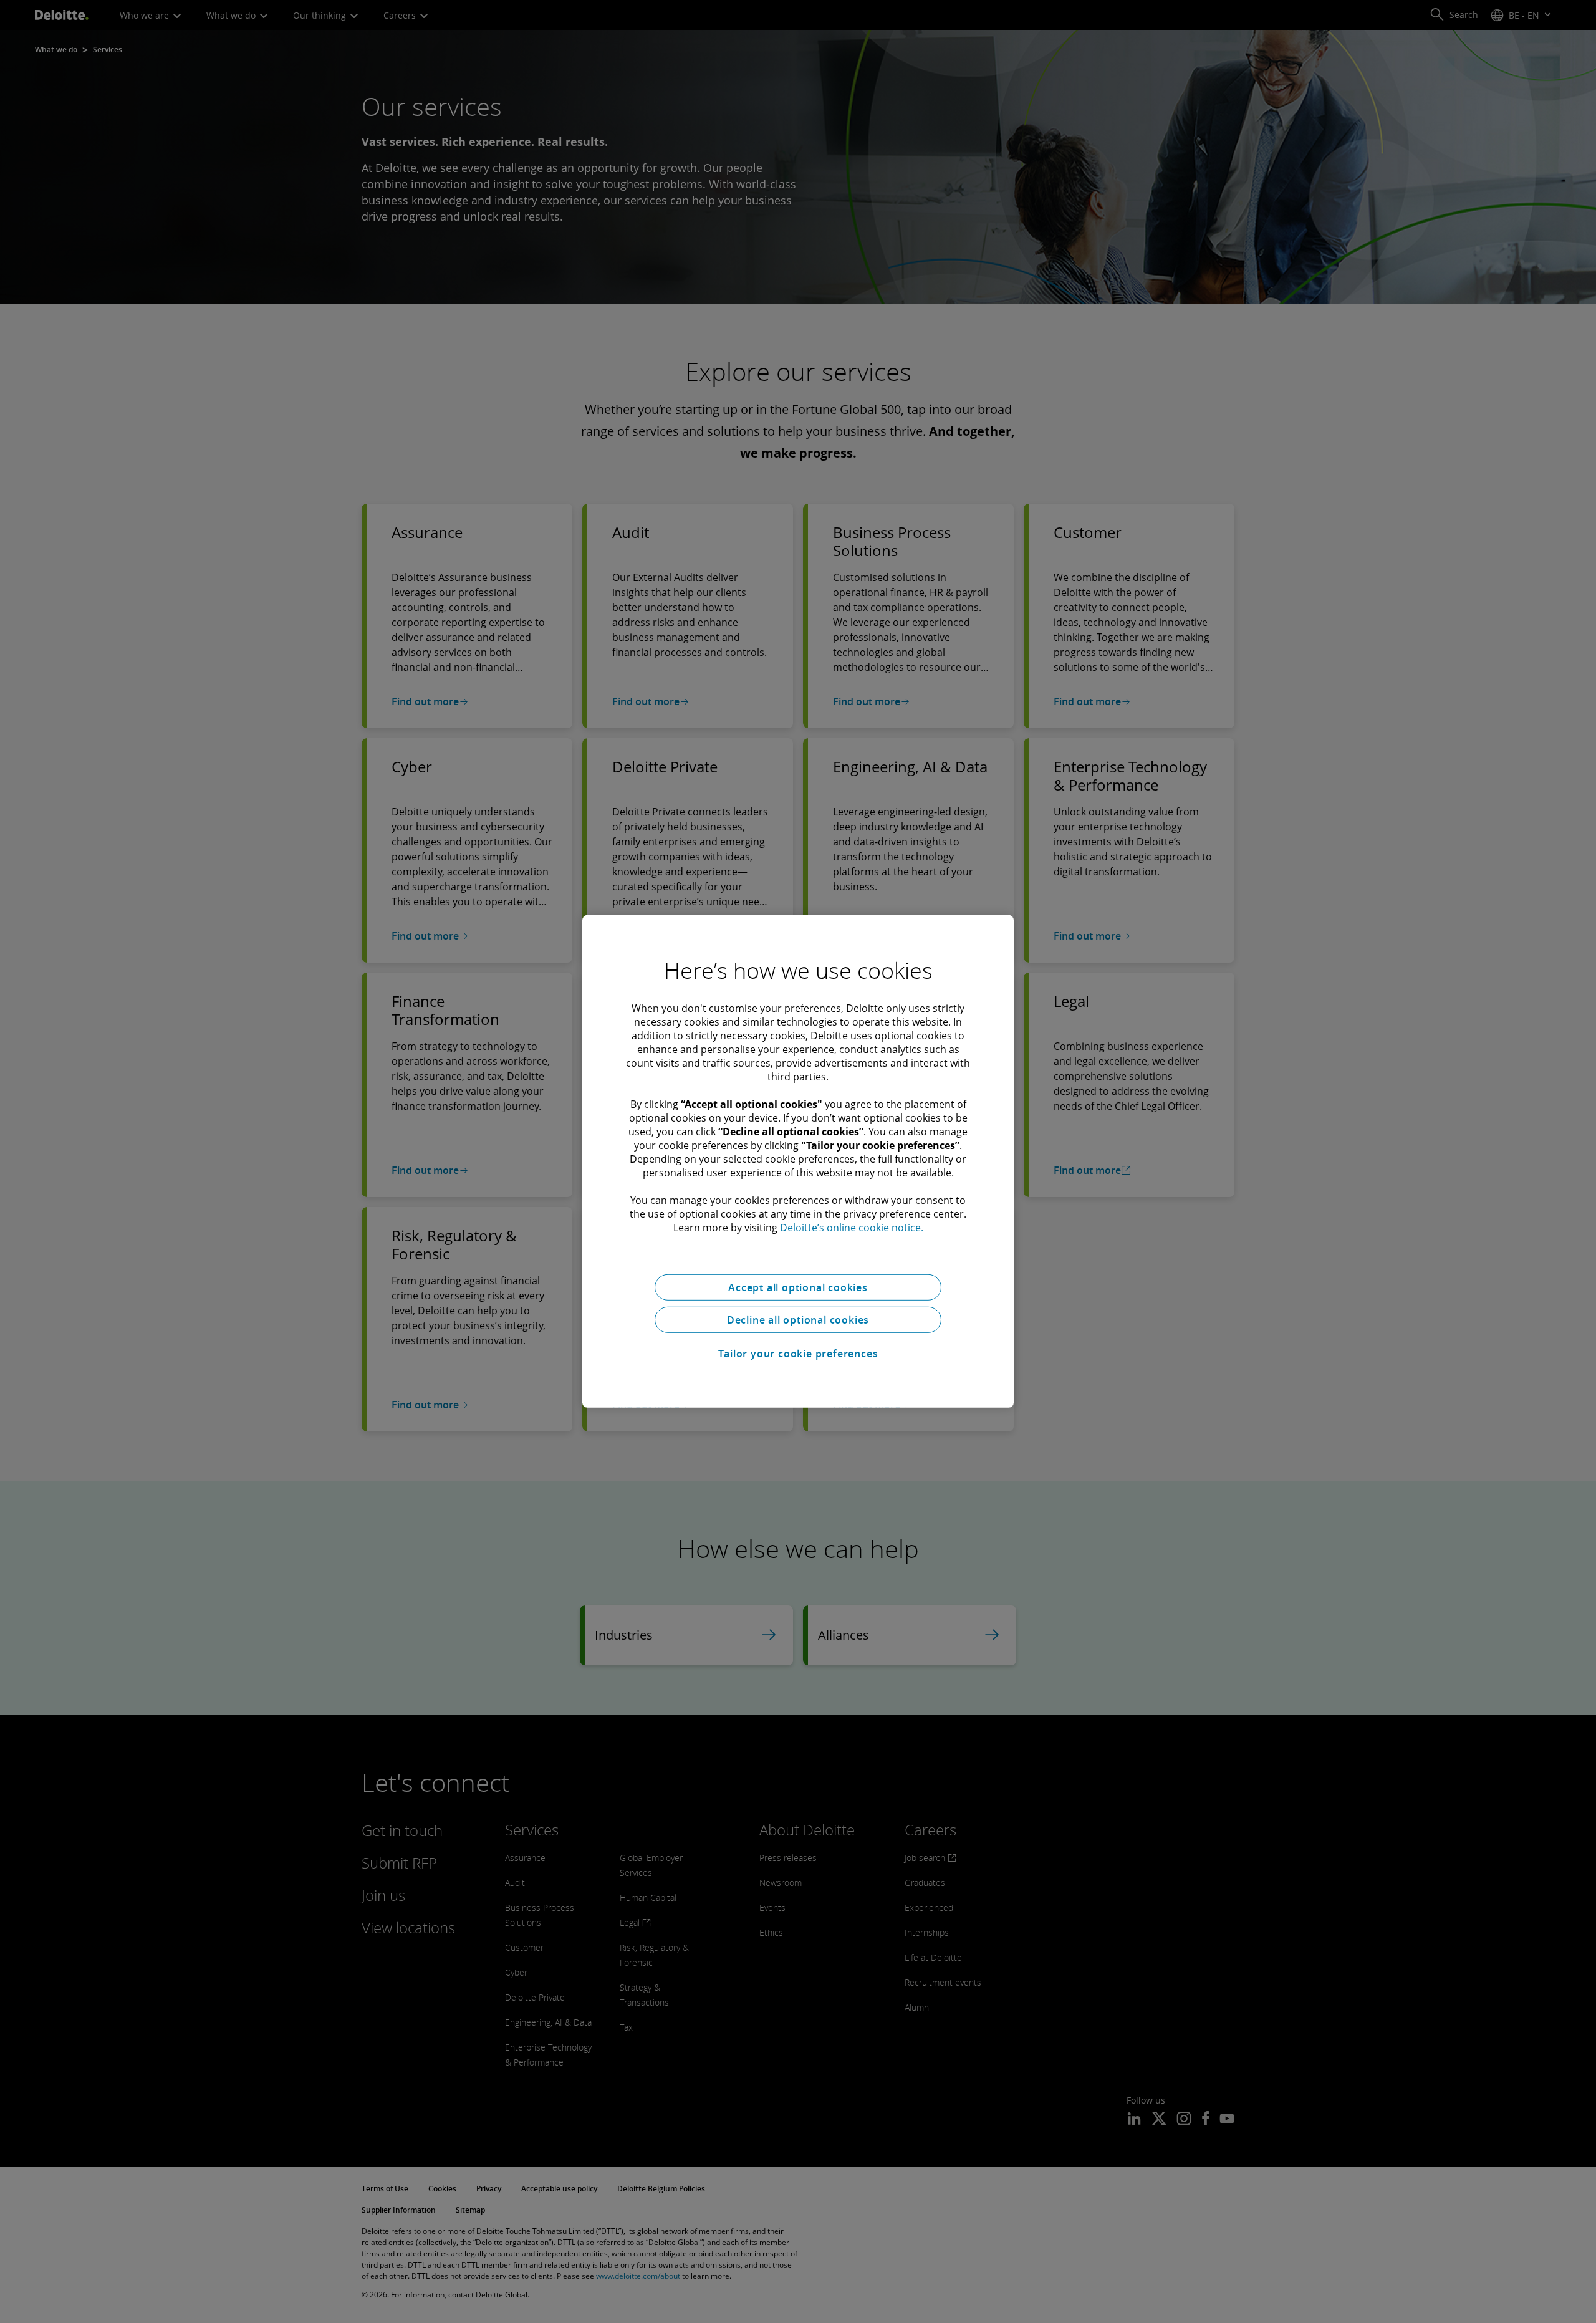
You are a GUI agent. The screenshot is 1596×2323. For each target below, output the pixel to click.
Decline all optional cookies (798, 1320)
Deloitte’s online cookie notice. (852, 1228)
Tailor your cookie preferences (798, 1354)
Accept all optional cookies (798, 1287)
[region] (798, 1161)
